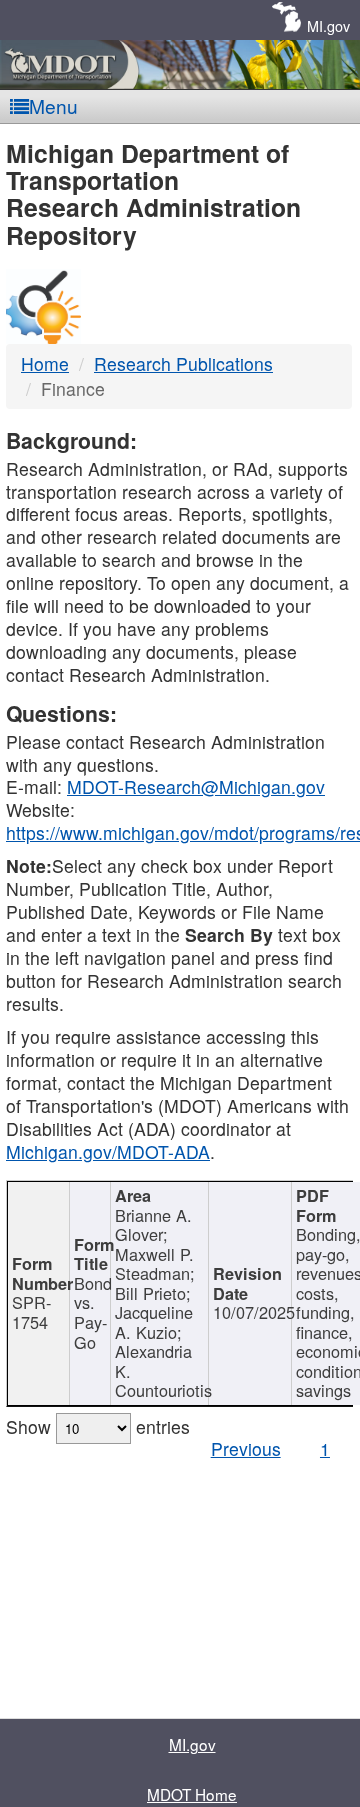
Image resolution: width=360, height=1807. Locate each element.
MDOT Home (192, 1794)
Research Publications (183, 363)
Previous (246, 1448)
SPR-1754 (31, 1312)
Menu (53, 105)
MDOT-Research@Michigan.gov (196, 786)
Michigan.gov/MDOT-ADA (108, 1151)
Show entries (98, 1426)
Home (45, 363)
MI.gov (328, 25)
